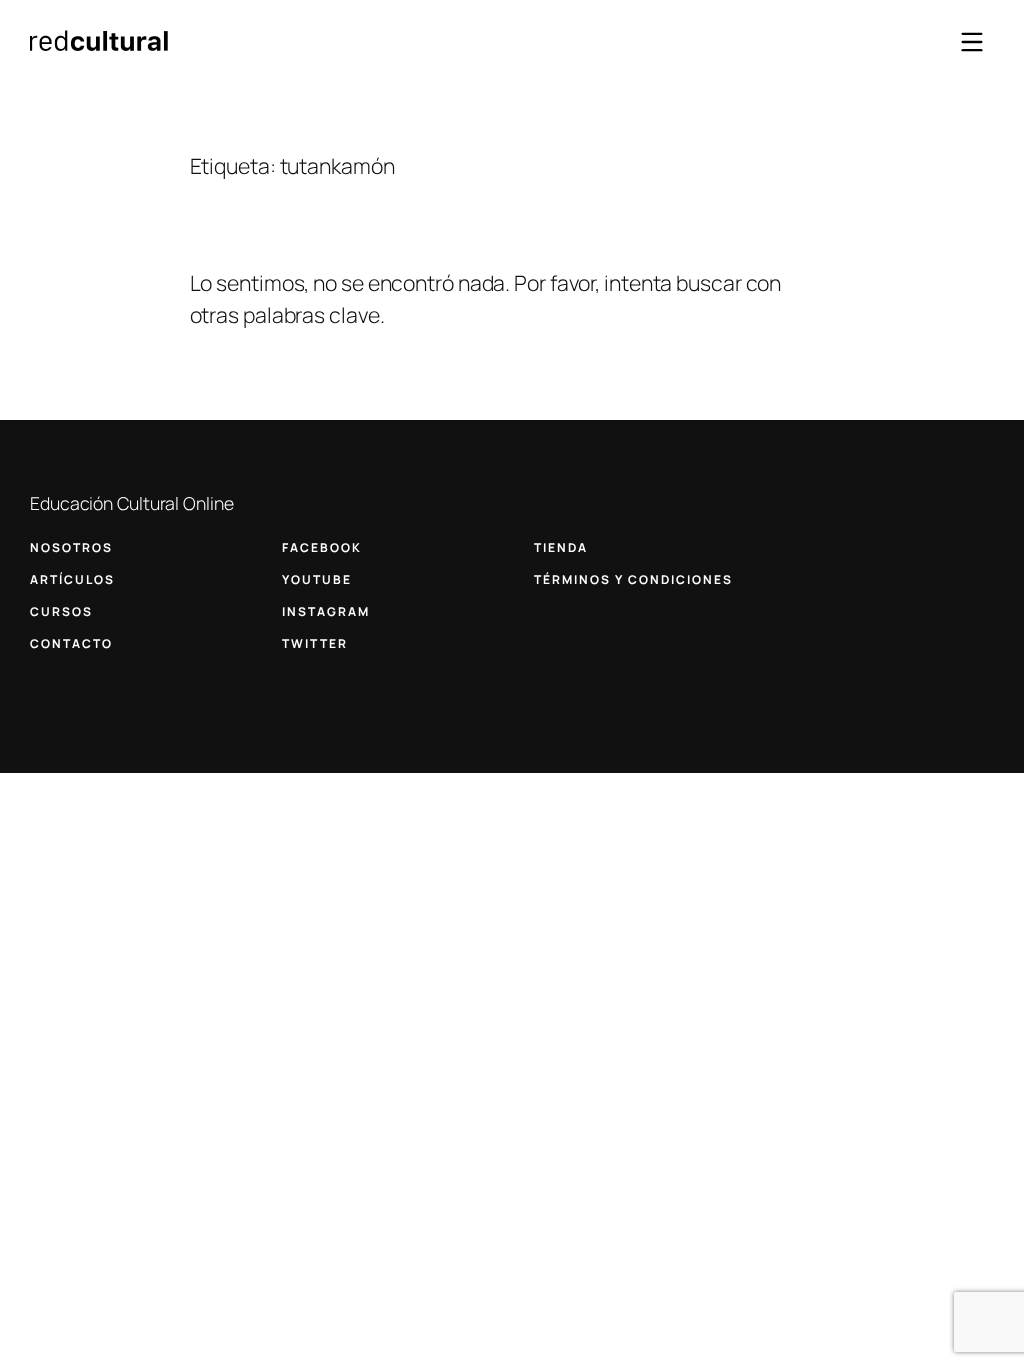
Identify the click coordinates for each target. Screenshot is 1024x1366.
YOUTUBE (317, 579)
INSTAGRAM (326, 611)
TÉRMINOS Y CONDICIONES (633, 579)
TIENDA (561, 547)
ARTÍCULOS (72, 579)
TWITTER (315, 643)
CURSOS (61, 611)
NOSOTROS (71, 547)
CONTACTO (71, 643)
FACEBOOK (322, 547)
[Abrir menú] (972, 42)
